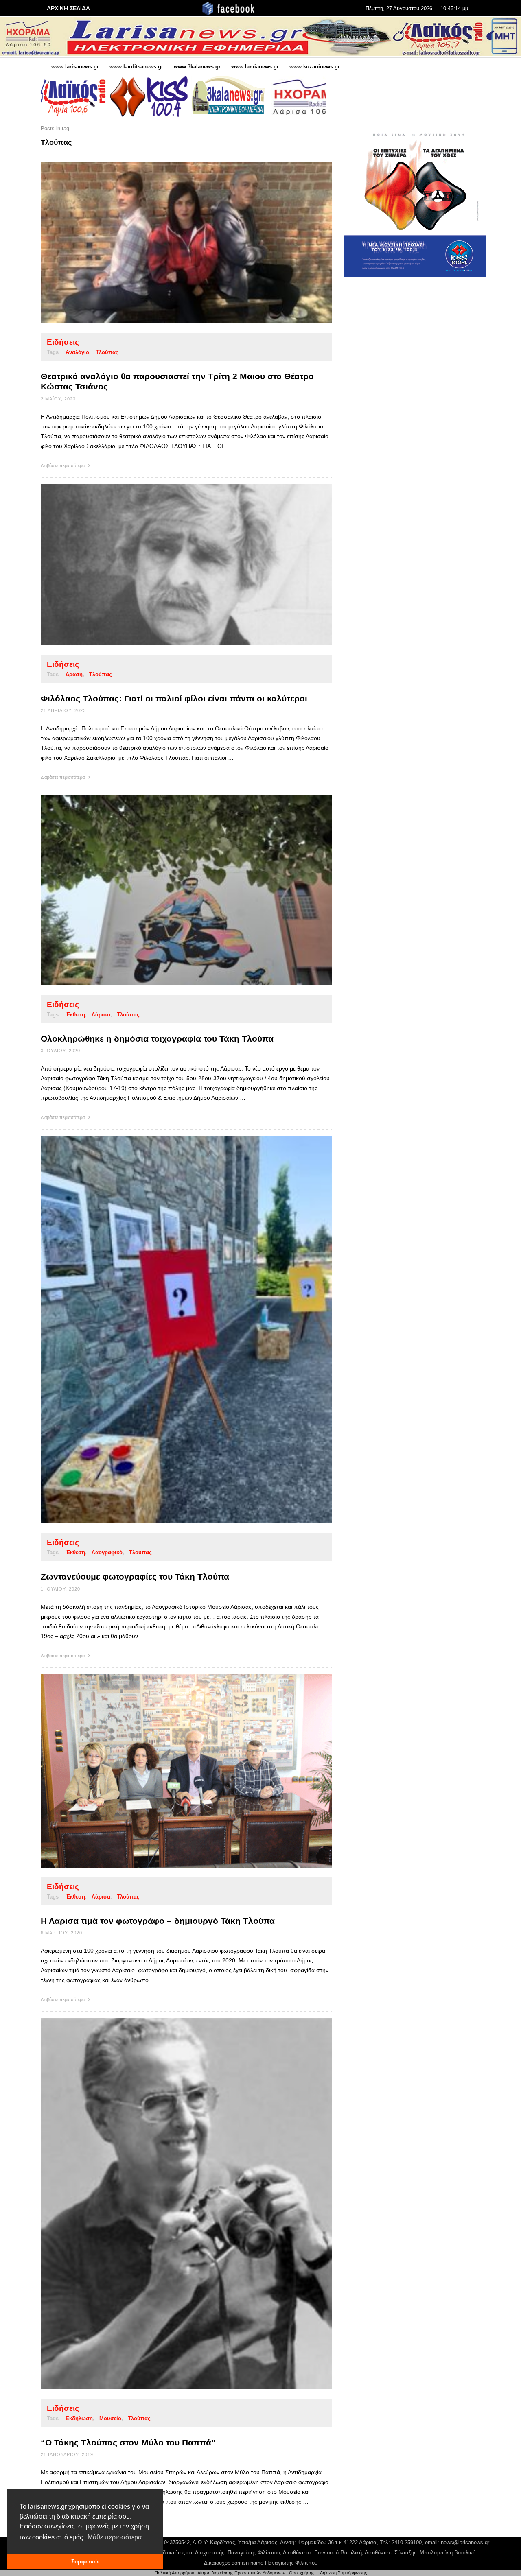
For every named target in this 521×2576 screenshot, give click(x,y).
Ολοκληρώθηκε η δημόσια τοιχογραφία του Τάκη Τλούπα (157, 1039)
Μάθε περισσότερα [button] (115, 2537)
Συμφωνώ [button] (85, 2561)
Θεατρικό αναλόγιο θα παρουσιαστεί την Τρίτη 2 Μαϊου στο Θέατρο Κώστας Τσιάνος (177, 381)
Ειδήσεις (63, 342)
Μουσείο (110, 2418)
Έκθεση (75, 1015)
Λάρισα (101, 1015)
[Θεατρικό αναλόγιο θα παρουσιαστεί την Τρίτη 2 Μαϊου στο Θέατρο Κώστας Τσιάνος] (173, 243)
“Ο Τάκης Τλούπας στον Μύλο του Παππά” (128, 2442)
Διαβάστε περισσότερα (63, 465)
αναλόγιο (77, 352)
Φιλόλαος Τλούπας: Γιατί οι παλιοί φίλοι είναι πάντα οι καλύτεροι (174, 698)
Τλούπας (107, 352)
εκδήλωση (79, 2418)
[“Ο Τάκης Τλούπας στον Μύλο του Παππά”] (173, 2204)
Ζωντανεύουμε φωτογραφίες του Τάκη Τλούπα (135, 1576)
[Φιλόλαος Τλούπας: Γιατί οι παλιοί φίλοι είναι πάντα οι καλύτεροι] (173, 564)
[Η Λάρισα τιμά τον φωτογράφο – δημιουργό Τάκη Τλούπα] (173, 1771)
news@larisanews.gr (465, 2542)
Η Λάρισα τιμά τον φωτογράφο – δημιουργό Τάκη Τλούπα (158, 1921)
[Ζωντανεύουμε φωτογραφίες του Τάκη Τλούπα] (173, 1330)
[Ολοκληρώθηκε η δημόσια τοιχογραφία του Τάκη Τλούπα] (173, 890)
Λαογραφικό (107, 1552)
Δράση (74, 674)
